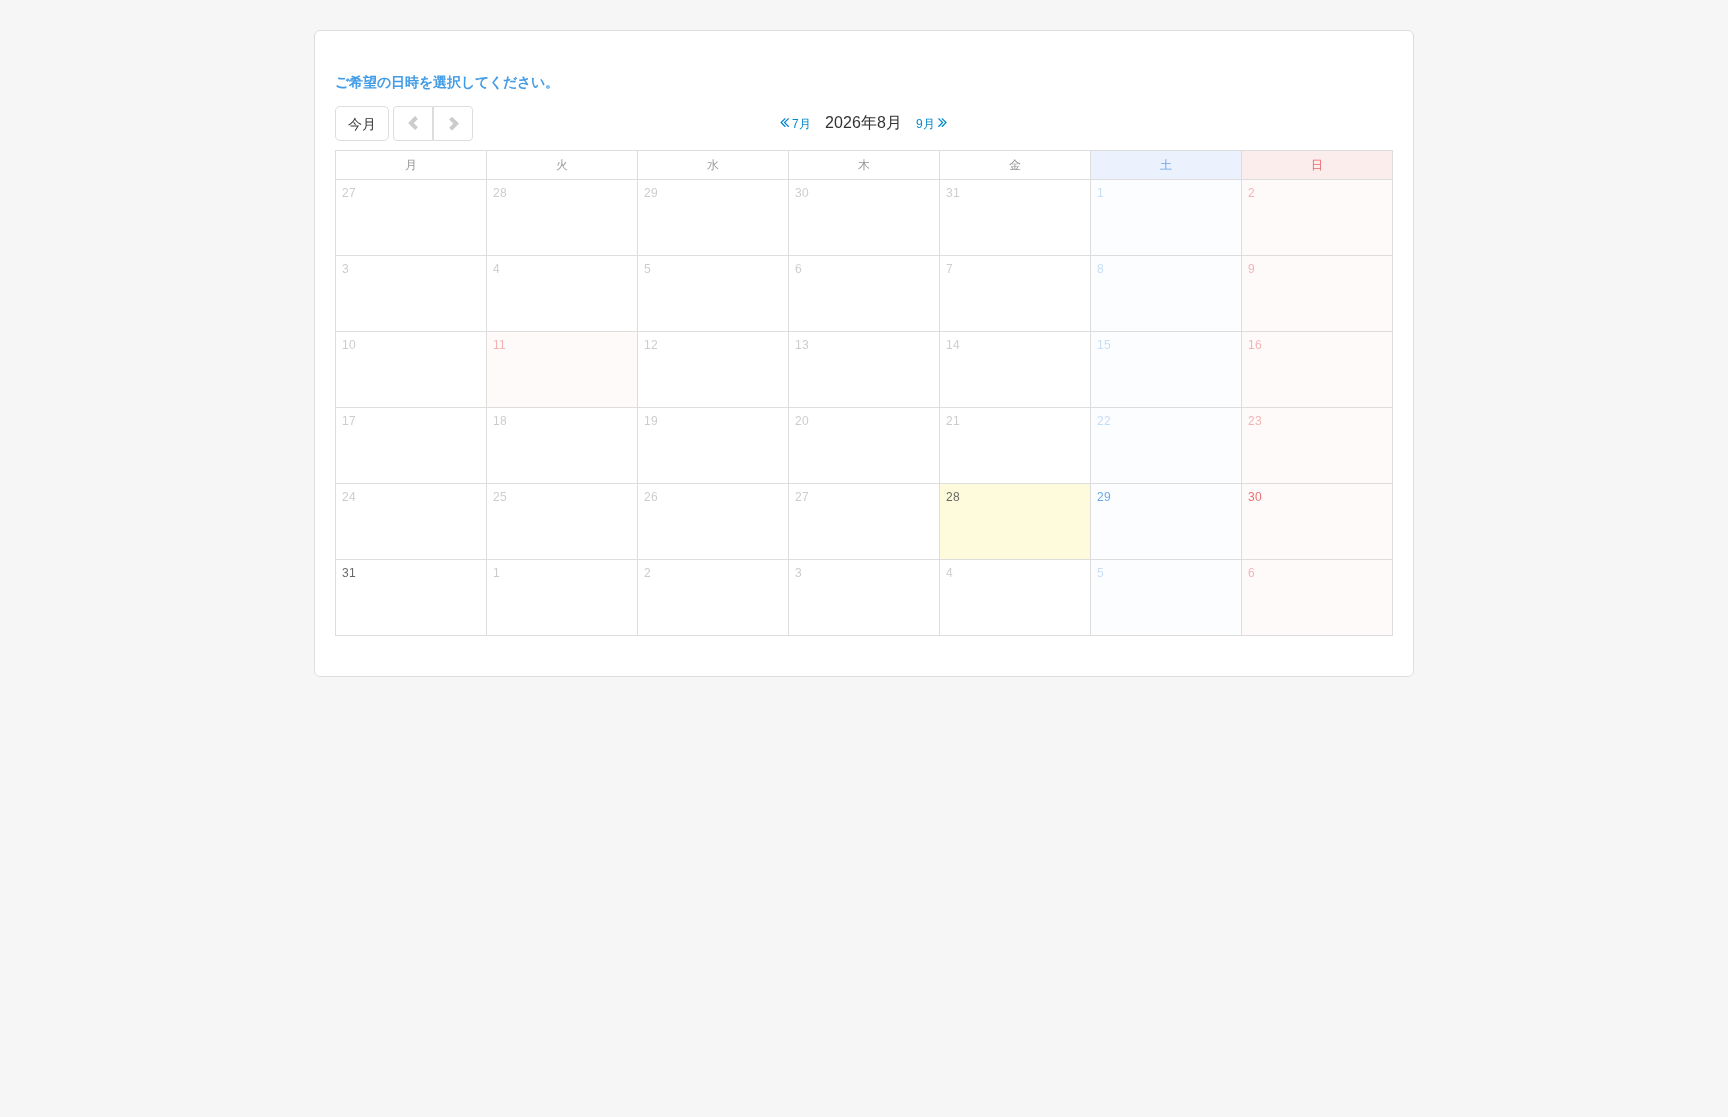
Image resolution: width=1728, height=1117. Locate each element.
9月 (927, 124)
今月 (362, 124)
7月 (800, 124)
